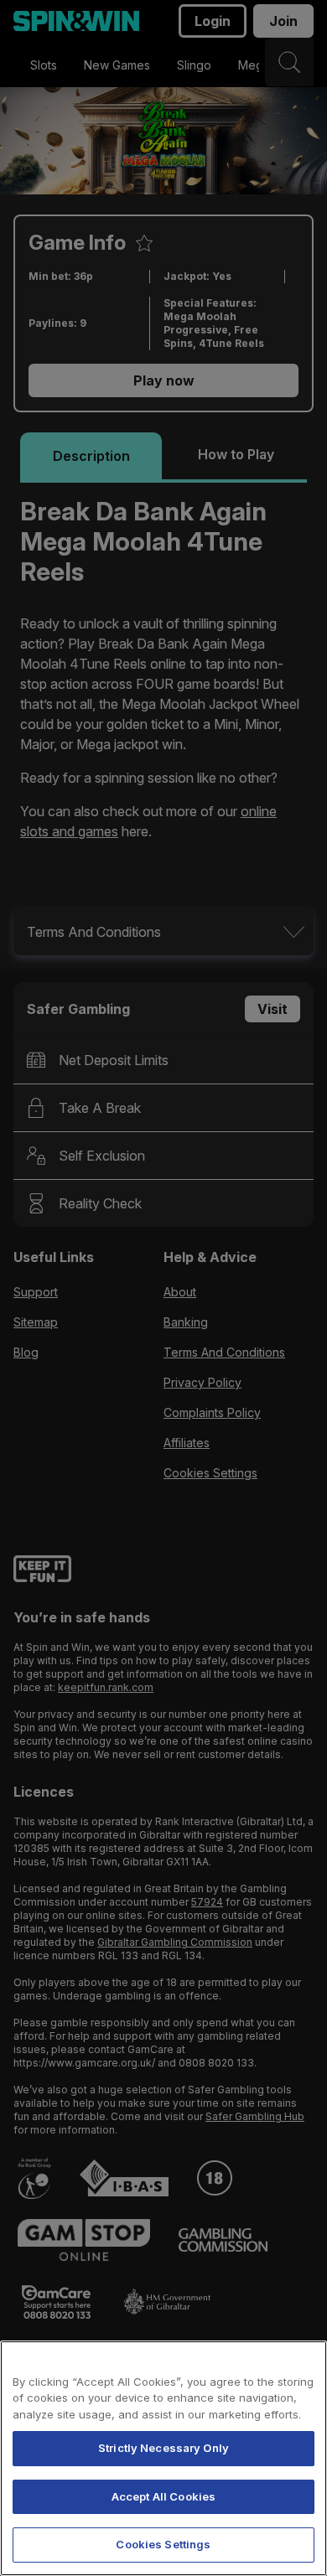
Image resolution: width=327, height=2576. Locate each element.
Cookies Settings (163, 2544)
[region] (163, 2458)
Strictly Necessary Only (163, 2448)
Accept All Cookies (163, 2496)
